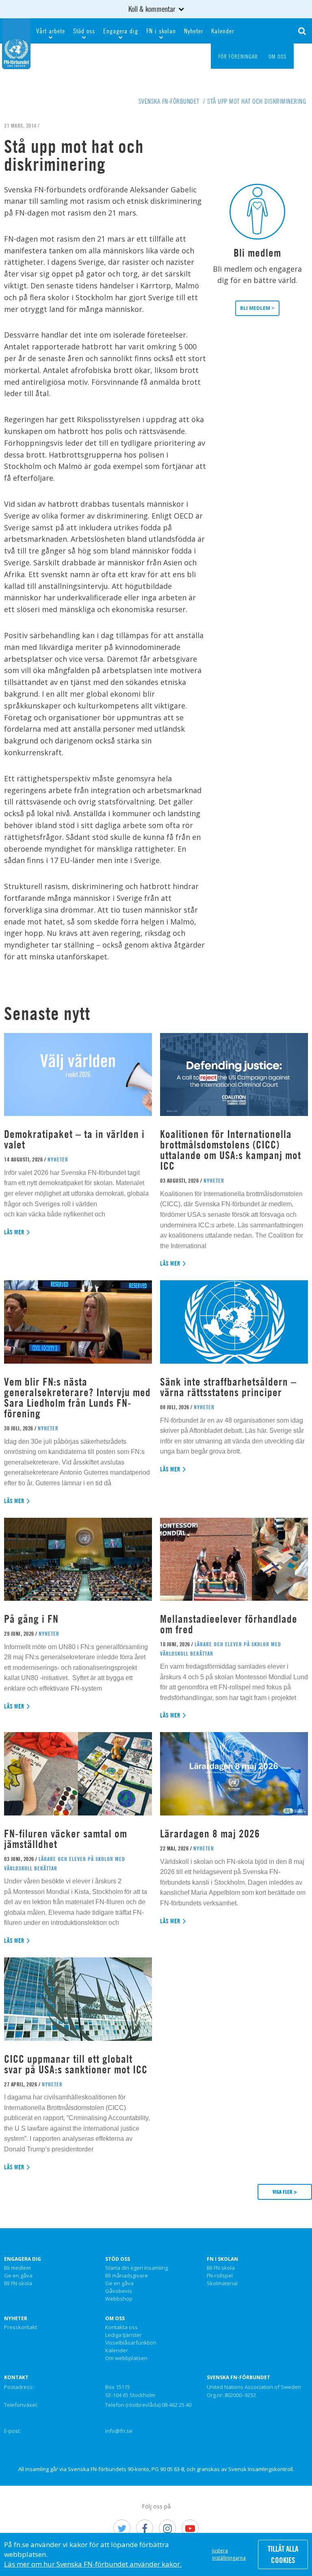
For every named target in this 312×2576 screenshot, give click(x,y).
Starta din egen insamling (136, 2268)
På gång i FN (31, 1619)
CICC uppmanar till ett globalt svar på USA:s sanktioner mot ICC (76, 2064)
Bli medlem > (257, 308)
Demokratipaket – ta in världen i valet (74, 1139)
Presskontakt (21, 2328)
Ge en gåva (18, 2276)
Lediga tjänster (123, 2335)
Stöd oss (84, 31)
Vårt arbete (51, 31)
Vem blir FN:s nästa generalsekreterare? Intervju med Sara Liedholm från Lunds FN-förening (77, 1398)
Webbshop (119, 2299)
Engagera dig (121, 31)
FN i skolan (161, 31)
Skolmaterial (222, 2284)
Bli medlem (17, 2268)
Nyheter (194, 31)
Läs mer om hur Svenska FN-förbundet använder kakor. (93, 2564)
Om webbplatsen (126, 2358)
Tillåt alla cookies (283, 2554)
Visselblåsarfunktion (131, 2343)
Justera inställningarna (229, 2554)
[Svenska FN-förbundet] (16, 43)
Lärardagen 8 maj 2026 (210, 1834)
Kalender (223, 31)
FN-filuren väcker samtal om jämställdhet (66, 1839)
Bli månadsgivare (127, 2276)
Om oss (115, 2319)
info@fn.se (119, 2431)
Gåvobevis (119, 2291)
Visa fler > (285, 2192)
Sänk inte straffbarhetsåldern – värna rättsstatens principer (228, 1387)
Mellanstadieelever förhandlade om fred (229, 1624)
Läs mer (14, 1232)
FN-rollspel (220, 2276)
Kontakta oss (121, 2328)
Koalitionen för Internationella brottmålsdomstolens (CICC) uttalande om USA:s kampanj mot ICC (231, 1150)
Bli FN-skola (18, 2284)
